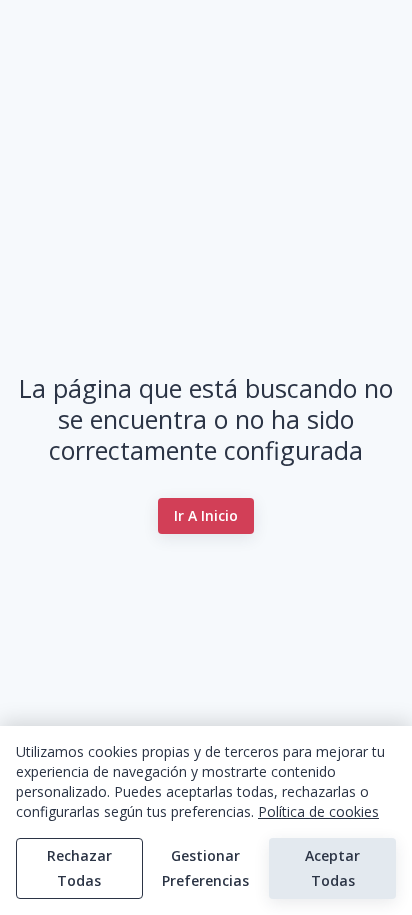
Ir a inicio (206, 515)
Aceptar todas (332, 868)
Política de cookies (318, 811)
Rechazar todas (79, 868)
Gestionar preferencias (205, 868)
